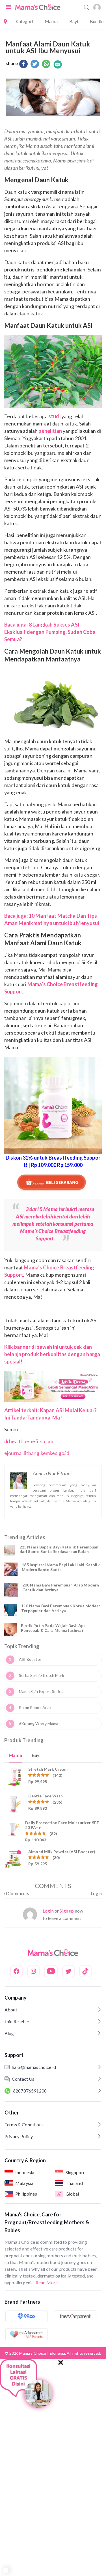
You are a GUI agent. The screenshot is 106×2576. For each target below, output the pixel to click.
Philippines (26, 2194)
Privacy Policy (19, 2136)
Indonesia (25, 2172)
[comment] (58, 64)
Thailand (74, 2183)
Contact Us (23, 2079)
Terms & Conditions (24, 2124)
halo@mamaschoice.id (34, 2067)
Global (72, 2194)
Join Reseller (17, 2021)
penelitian (50, 431)
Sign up (67, 1911)
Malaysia (24, 2183)
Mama (51, 21)
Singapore (75, 2172)
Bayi (74, 21)
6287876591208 (30, 2091)
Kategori (24, 21)
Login (96, 1893)
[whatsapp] (46, 64)
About (11, 2010)
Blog (9, 2033)
